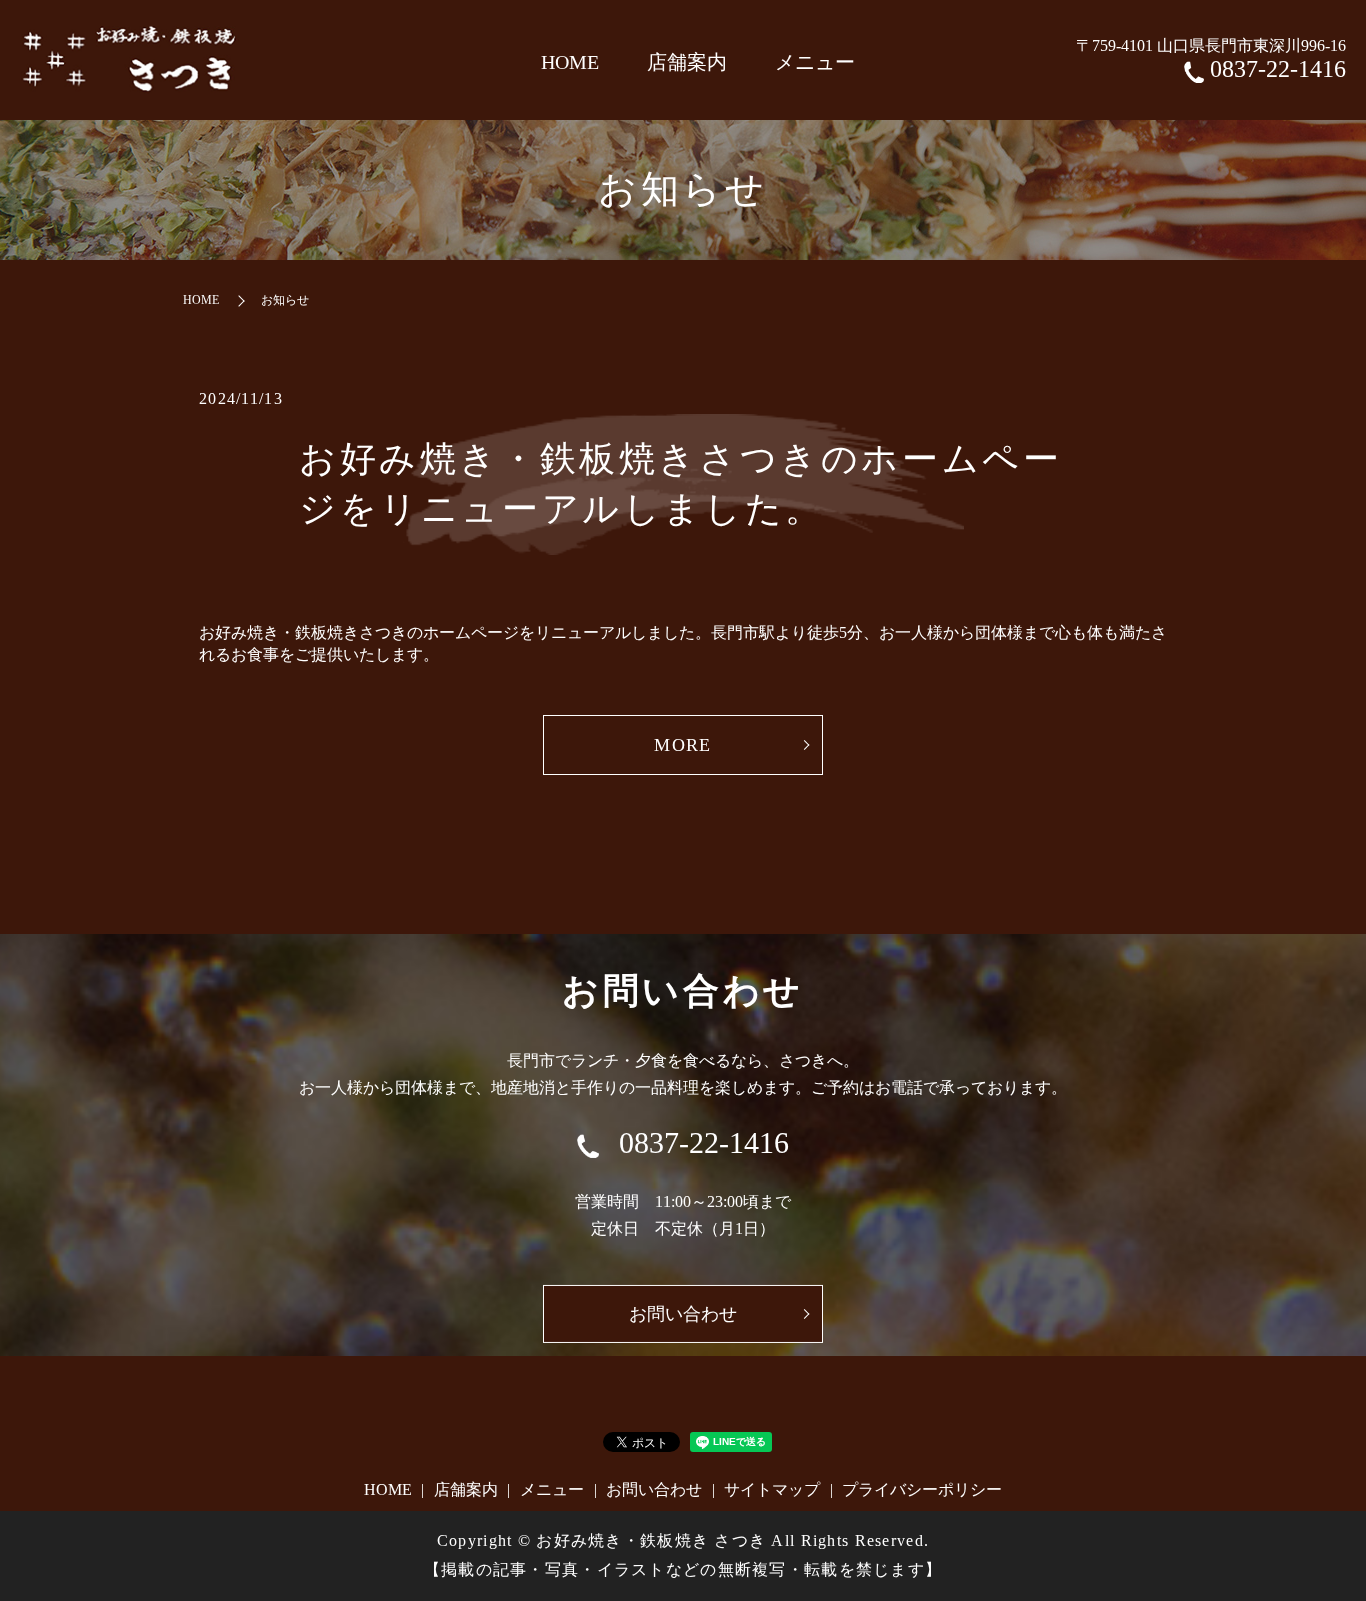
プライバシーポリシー (922, 1489)
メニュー (815, 62)
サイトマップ (772, 1489)
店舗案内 (687, 62)
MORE (682, 745)
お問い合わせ (654, 1489)
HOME (570, 62)
